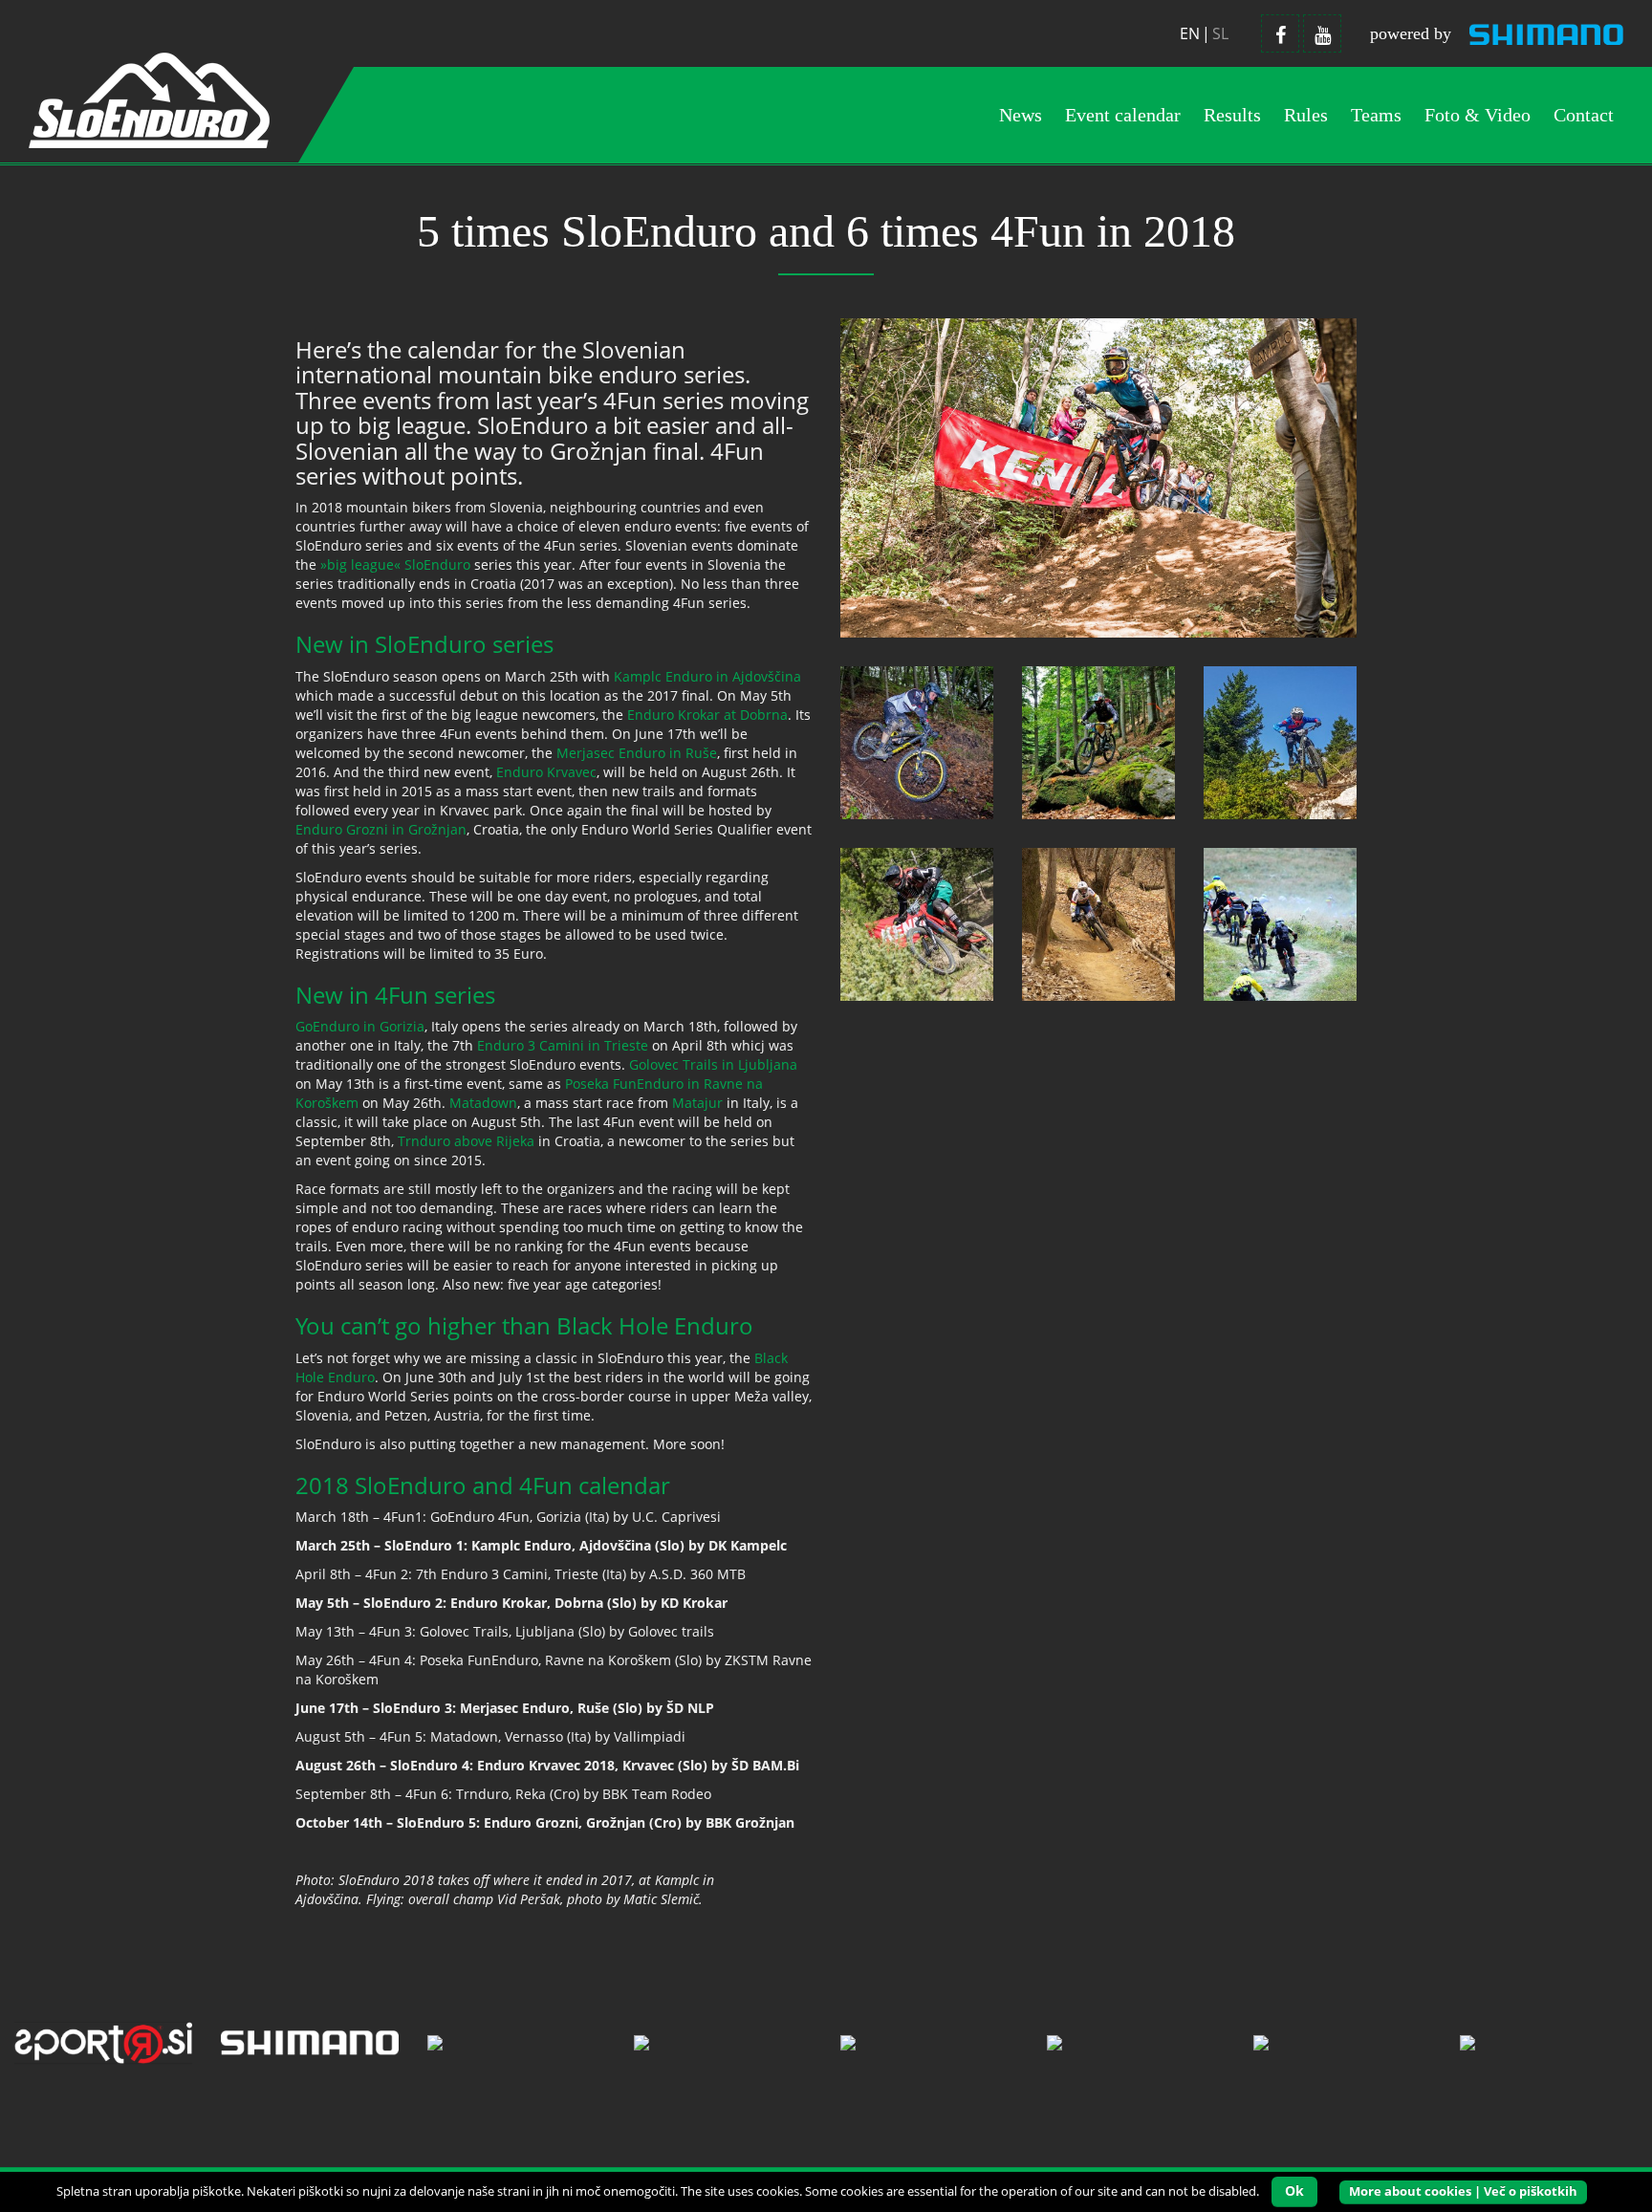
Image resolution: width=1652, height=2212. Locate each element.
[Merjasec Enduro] (1098, 741)
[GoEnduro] (1098, 923)
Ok (1294, 2190)
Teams (1376, 115)
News (1021, 115)
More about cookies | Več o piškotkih (1463, 2191)
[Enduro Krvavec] (1280, 741)
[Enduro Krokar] (917, 741)
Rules (1306, 115)
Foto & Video (1478, 115)
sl (1220, 33)
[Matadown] (1280, 923)
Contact (1584, 115)
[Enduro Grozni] (917, 923)
